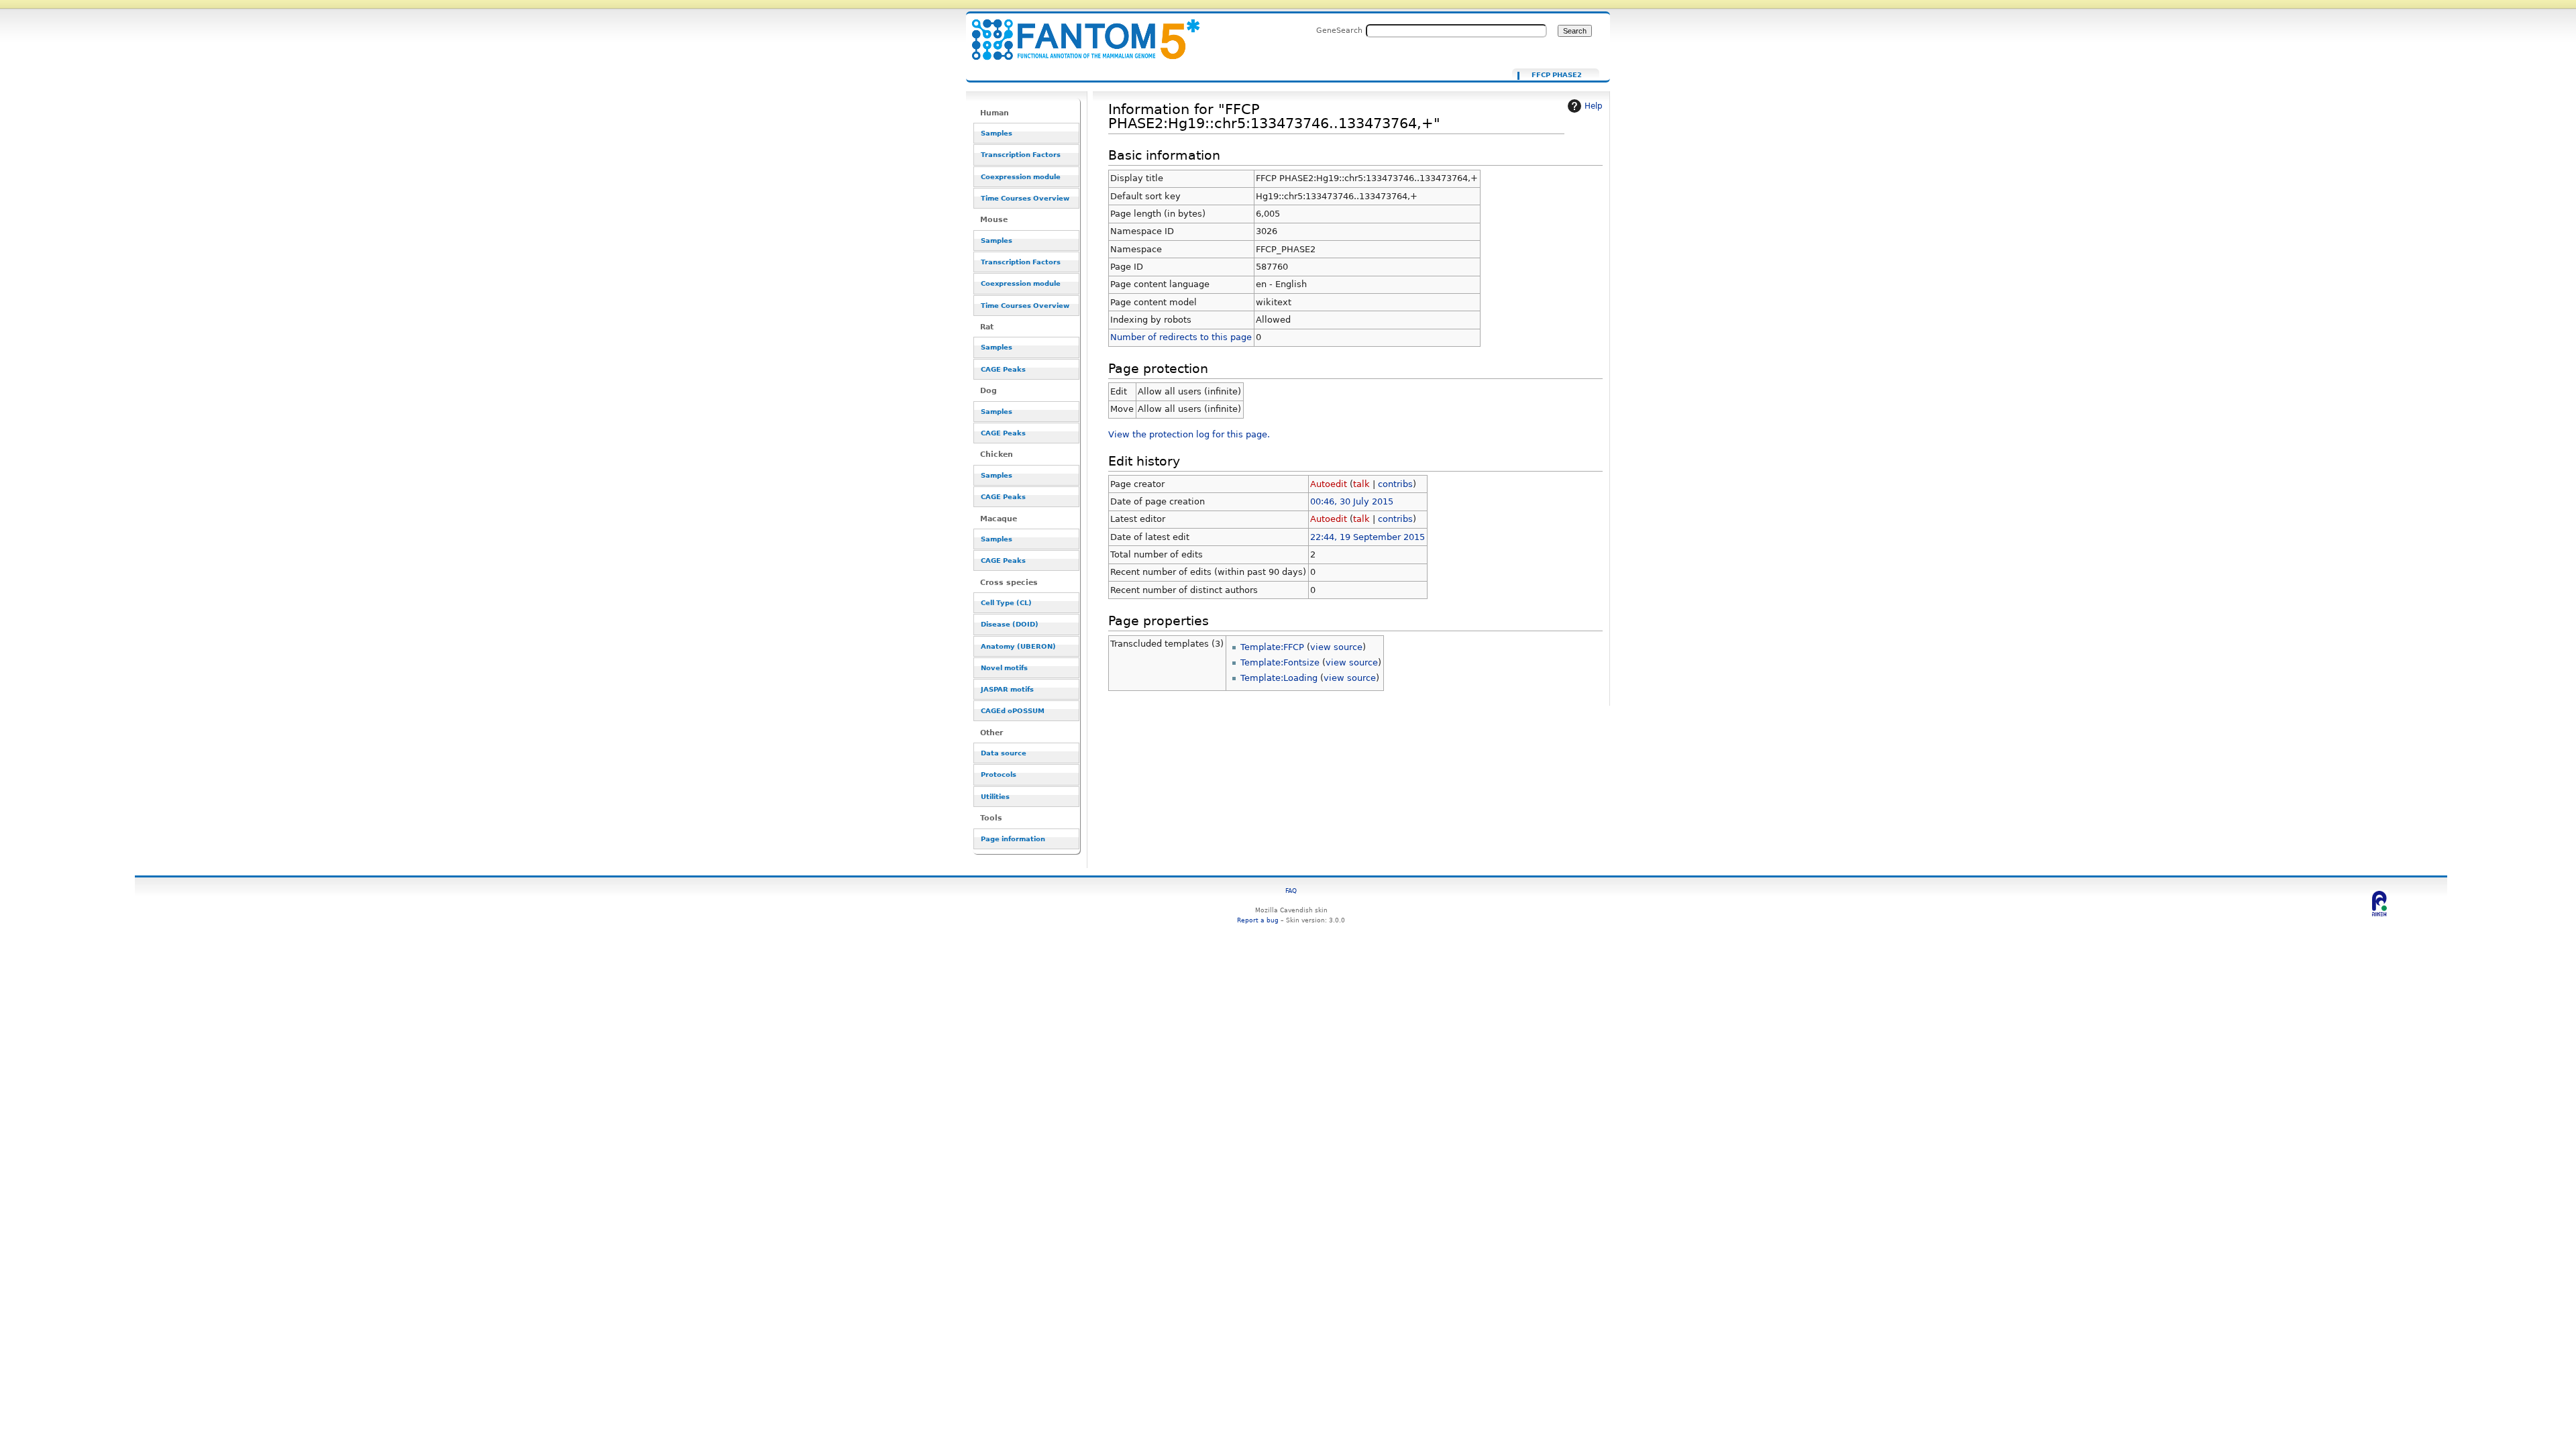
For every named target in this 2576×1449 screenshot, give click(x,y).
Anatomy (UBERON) (1018, 646)
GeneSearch (1339, 30)
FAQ (1291, 891)
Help (1594, 106)
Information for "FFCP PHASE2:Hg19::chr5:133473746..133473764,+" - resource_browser (1077, 32)
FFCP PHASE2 (1557, 75)
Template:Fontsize (1280, 662)
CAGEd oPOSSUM (1013, 711)
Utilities (995, 797)
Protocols (999, 774)
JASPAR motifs (1007, 689)
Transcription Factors (1021, 155)
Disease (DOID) (1010, 624)
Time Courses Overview (1025, 198)
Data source (1004, 753)
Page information (1013, 839)
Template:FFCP (1272, 647)
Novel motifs (1004, 668)
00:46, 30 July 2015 (1352, 501)
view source (1336, 647)
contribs (1395, 484)
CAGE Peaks (1003, 369)
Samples (997, 133)
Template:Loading (1279, 678)
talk (1361, 484)
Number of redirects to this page (1181, 337)
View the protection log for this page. (1189, 434)
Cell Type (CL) (1006, 603)
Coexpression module (1021, 177)
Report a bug (1258, 920)
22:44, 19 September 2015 (1367, 537)
